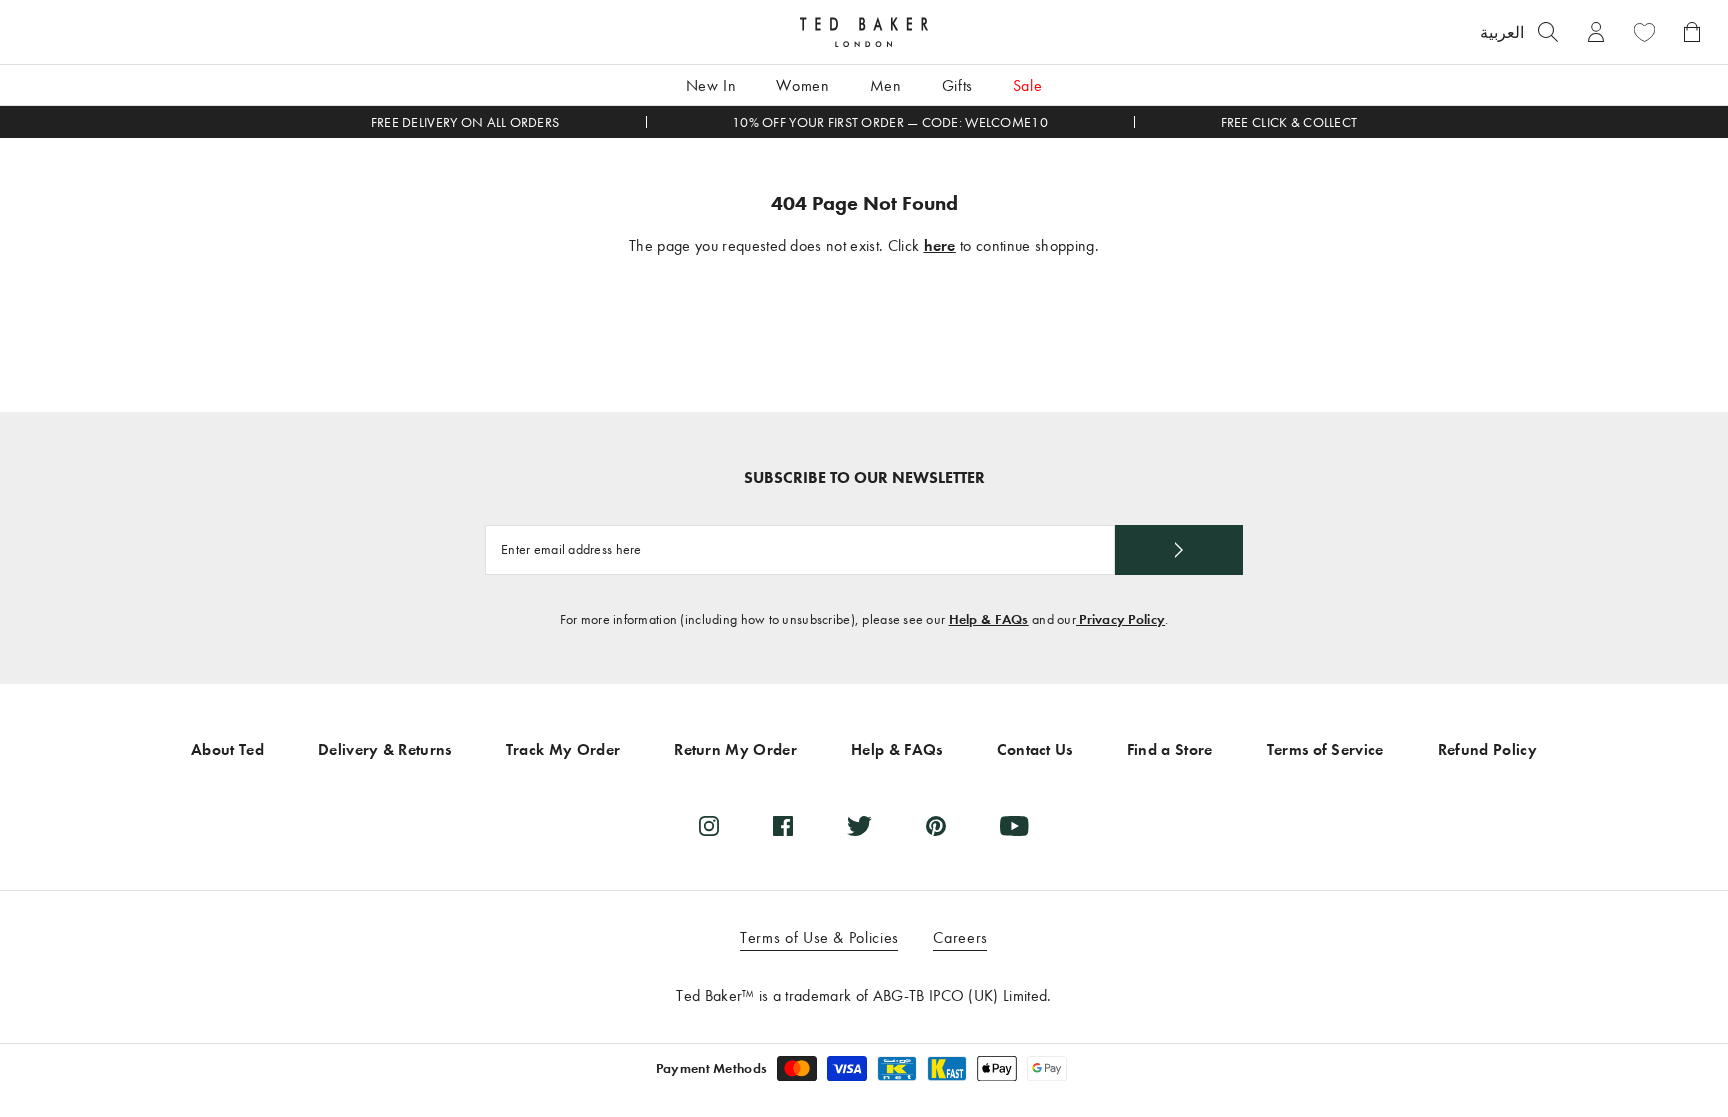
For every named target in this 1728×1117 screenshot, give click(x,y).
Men (886, 85)
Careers (960, 937)
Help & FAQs (989, 619)
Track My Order (563, 749)
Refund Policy (1487, 749)
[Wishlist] (1644, 32)
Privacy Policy (1120, 619)
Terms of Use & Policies (819, 937)
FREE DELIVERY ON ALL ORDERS (465, 122)
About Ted (227, 749)
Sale (1028, 85)
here (940, 245)
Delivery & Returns (385, 749)
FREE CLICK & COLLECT (1289, 122)
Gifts (957, 85)
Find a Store (1170, 749)
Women (802, 85)
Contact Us (1035, 749)
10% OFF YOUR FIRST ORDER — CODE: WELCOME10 (890, 122)
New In (711, 85)
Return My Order (735, 749)
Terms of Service (1325, 749)
